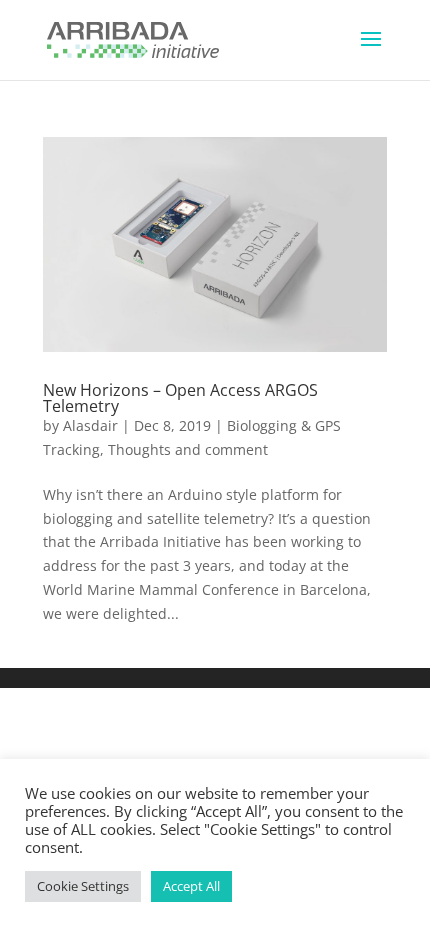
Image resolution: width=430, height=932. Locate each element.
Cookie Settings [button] (83, 886)
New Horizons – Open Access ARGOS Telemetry (180, 398)
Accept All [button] (191, 886)
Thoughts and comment (188, 449)
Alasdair (90, 425)
